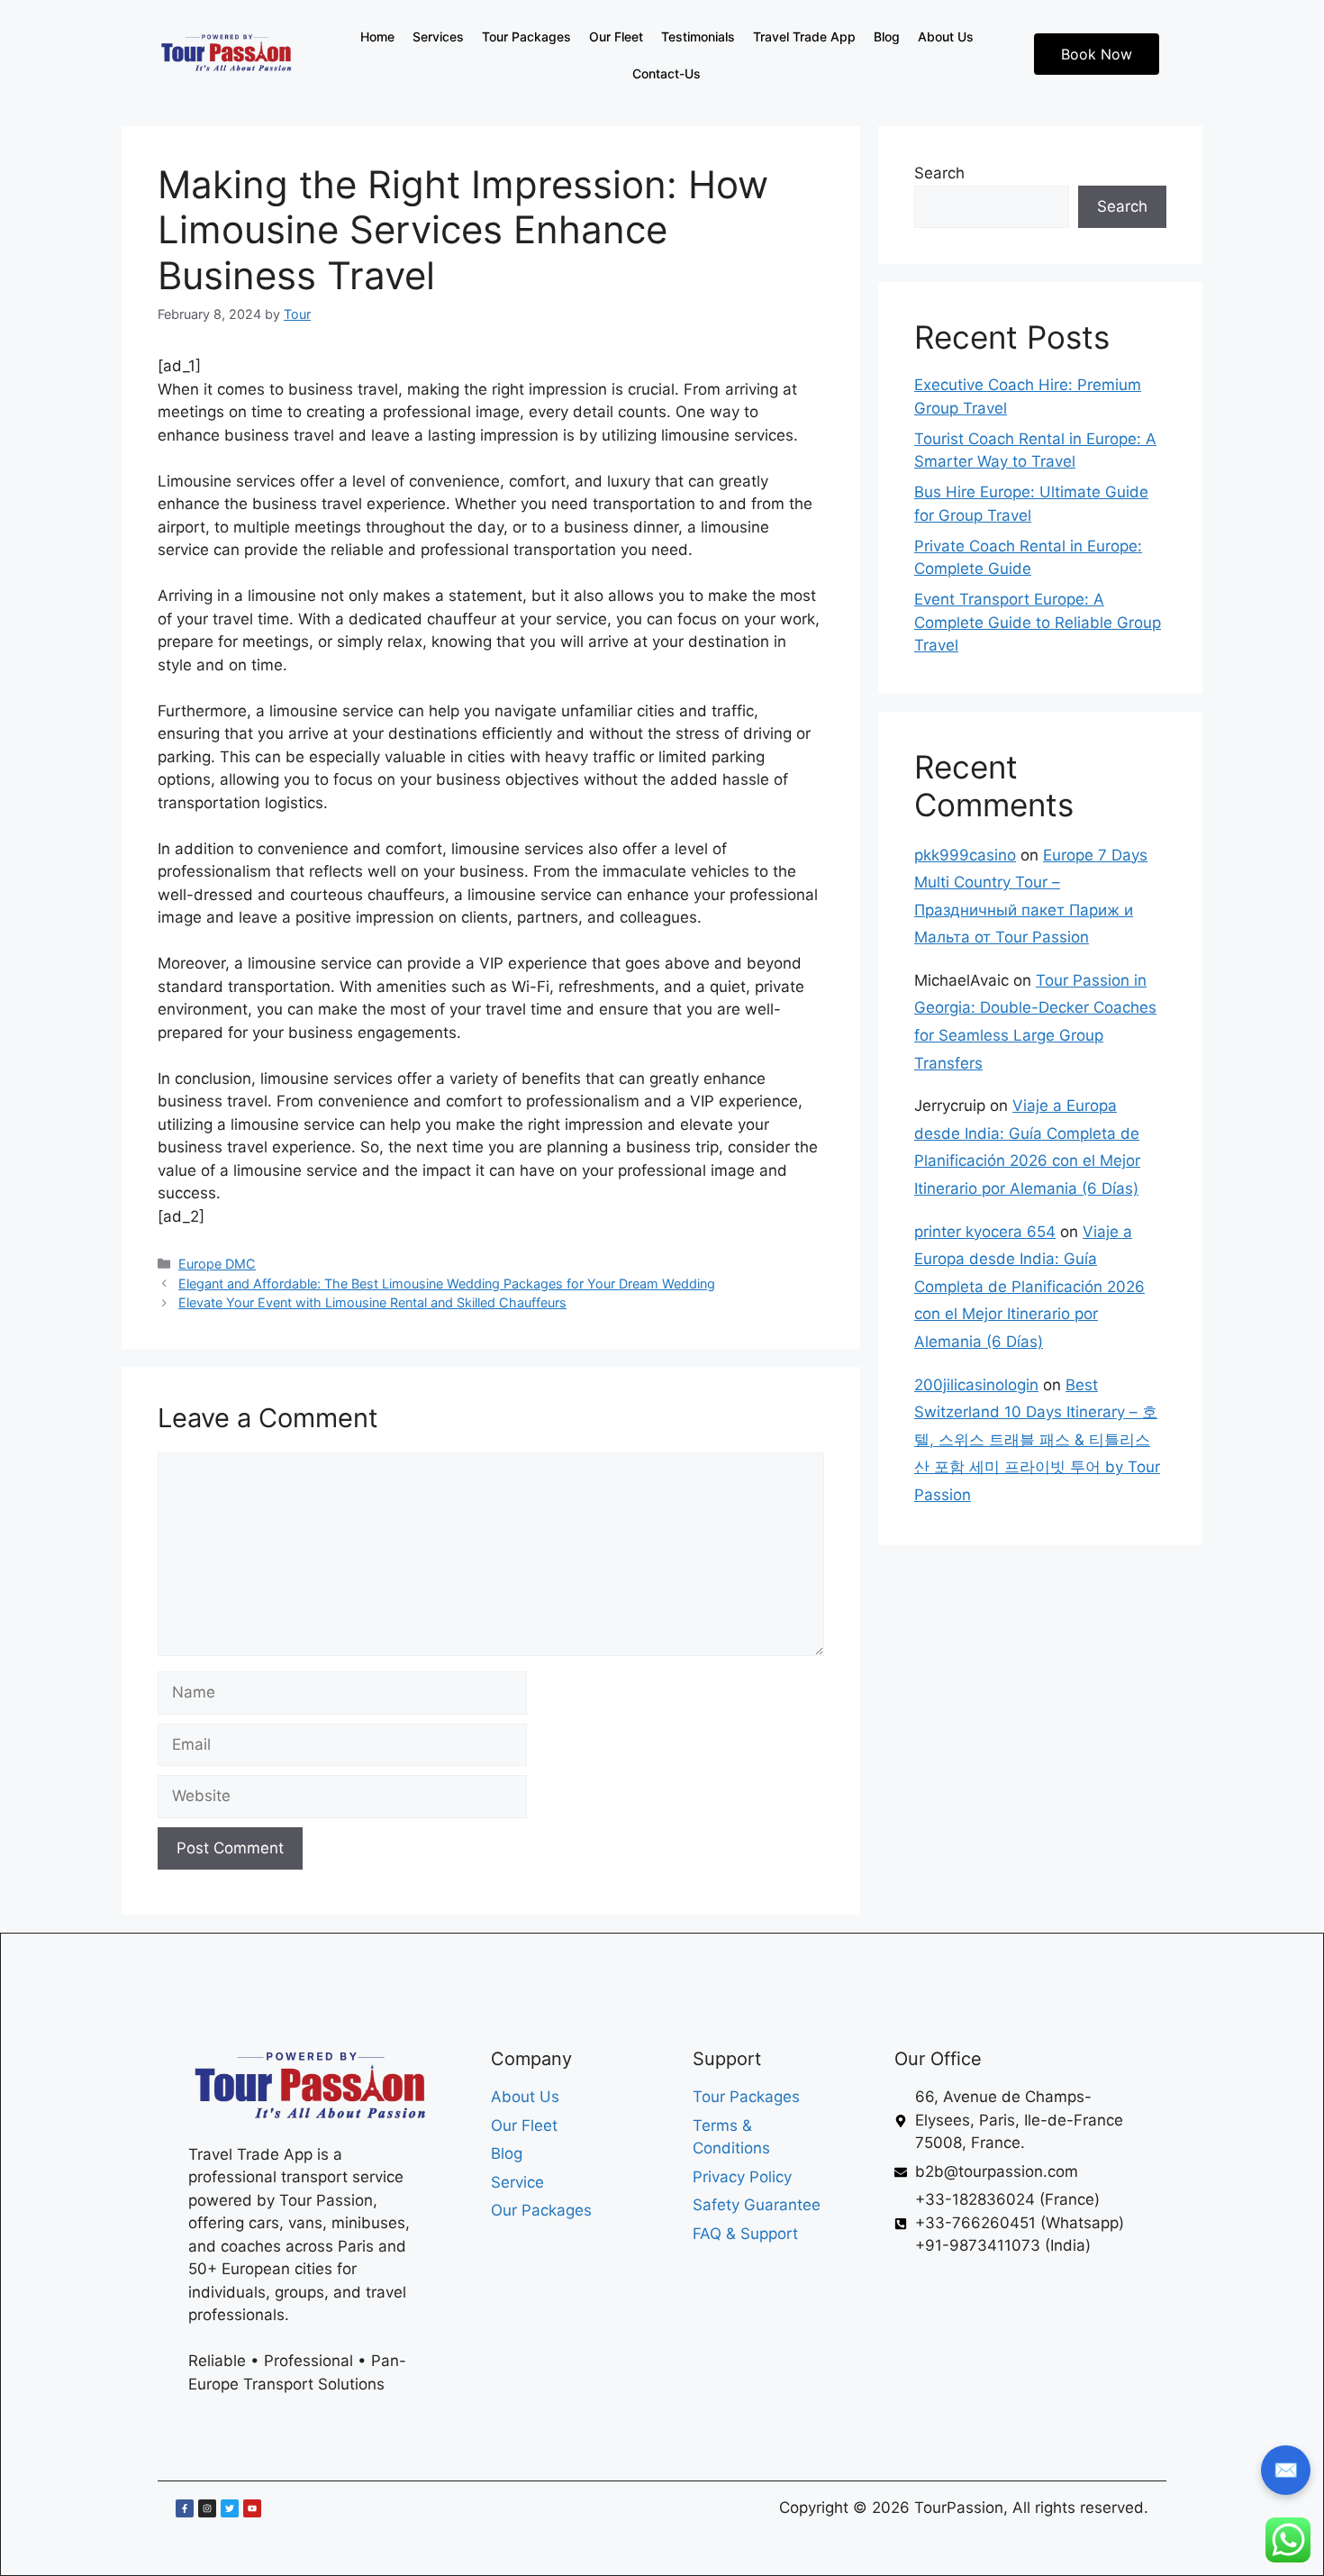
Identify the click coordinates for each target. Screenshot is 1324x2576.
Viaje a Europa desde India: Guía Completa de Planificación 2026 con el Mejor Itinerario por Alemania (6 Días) (1029, 1287)
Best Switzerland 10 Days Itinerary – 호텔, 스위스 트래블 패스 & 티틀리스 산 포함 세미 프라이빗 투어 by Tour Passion (1037, 1440)
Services (438, 36)
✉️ (1286, 2470)
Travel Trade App (804, 36)
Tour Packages (526, 36)
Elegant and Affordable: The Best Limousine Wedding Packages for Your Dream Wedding (447, 1283)
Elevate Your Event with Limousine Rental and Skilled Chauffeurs (372, 1302)
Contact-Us (667, 73)
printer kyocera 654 (985, 1232)
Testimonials (698, 36)
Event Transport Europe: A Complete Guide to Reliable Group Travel (1038, 622)
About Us (946, 36)
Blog (887, 36)
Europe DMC (217, 1264)
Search (939, 173)
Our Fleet (616, 36)
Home (377, 36)
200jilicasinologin (976, 1385)
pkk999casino (965, 855)
